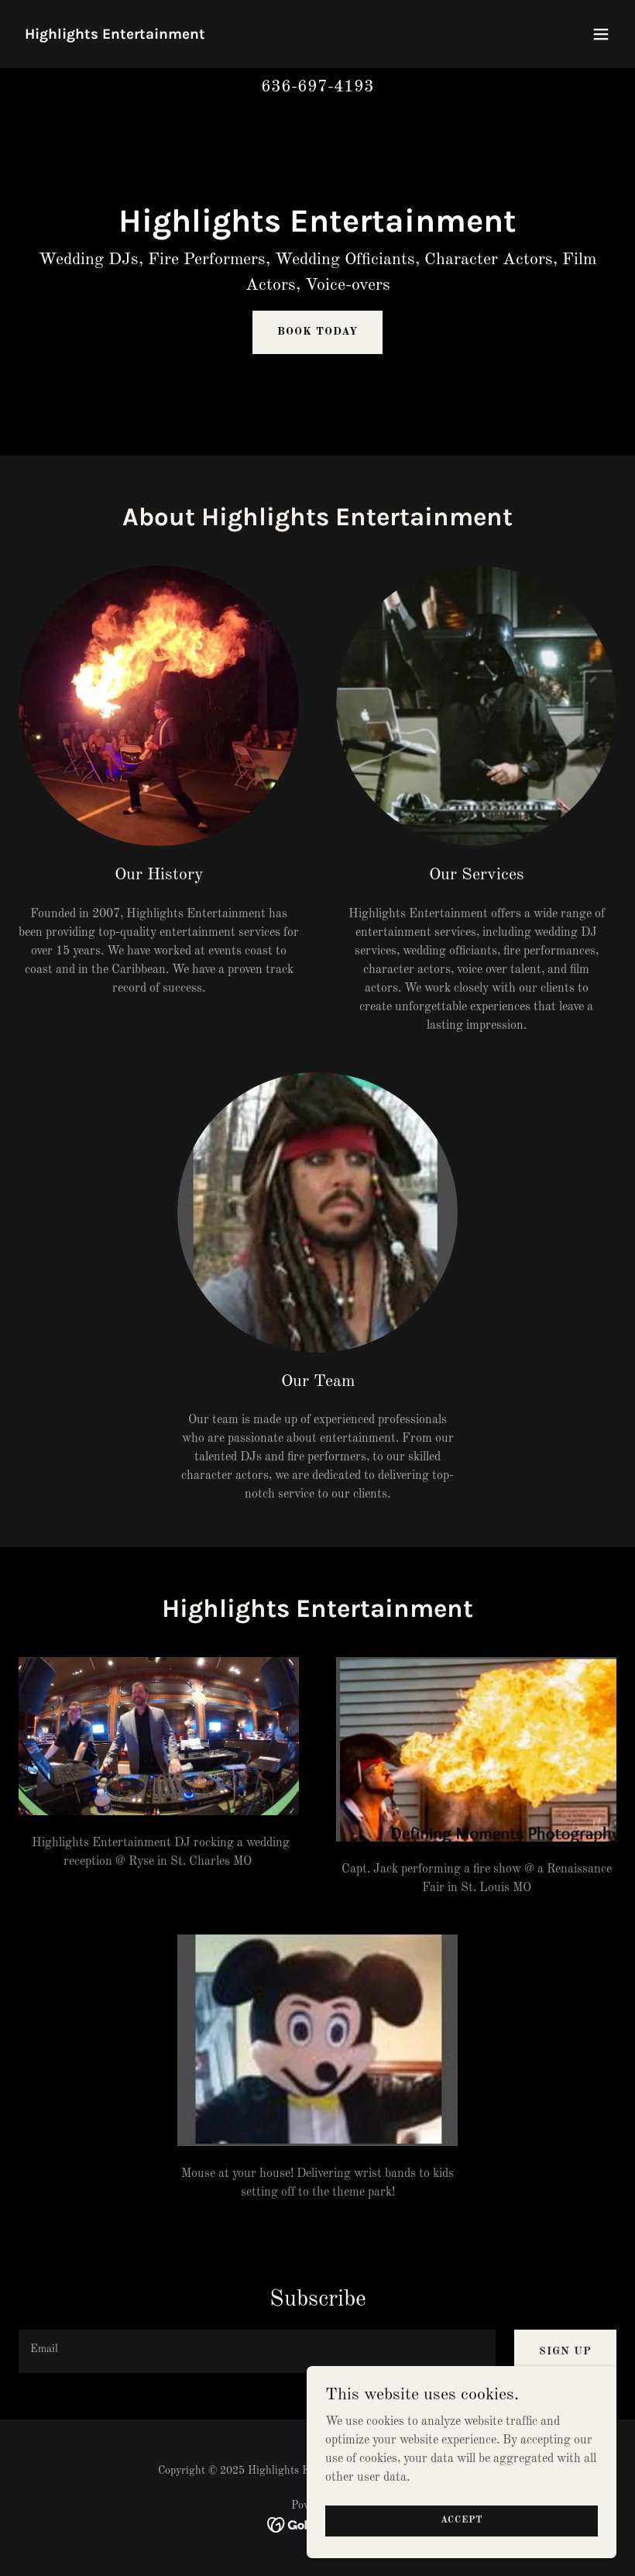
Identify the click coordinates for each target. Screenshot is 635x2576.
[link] (115, 36)
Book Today (317, 332)
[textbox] (257, 2351)
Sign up (565, 2351)
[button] (601, 34)
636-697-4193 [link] (317, 87)
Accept (462, 2520)
